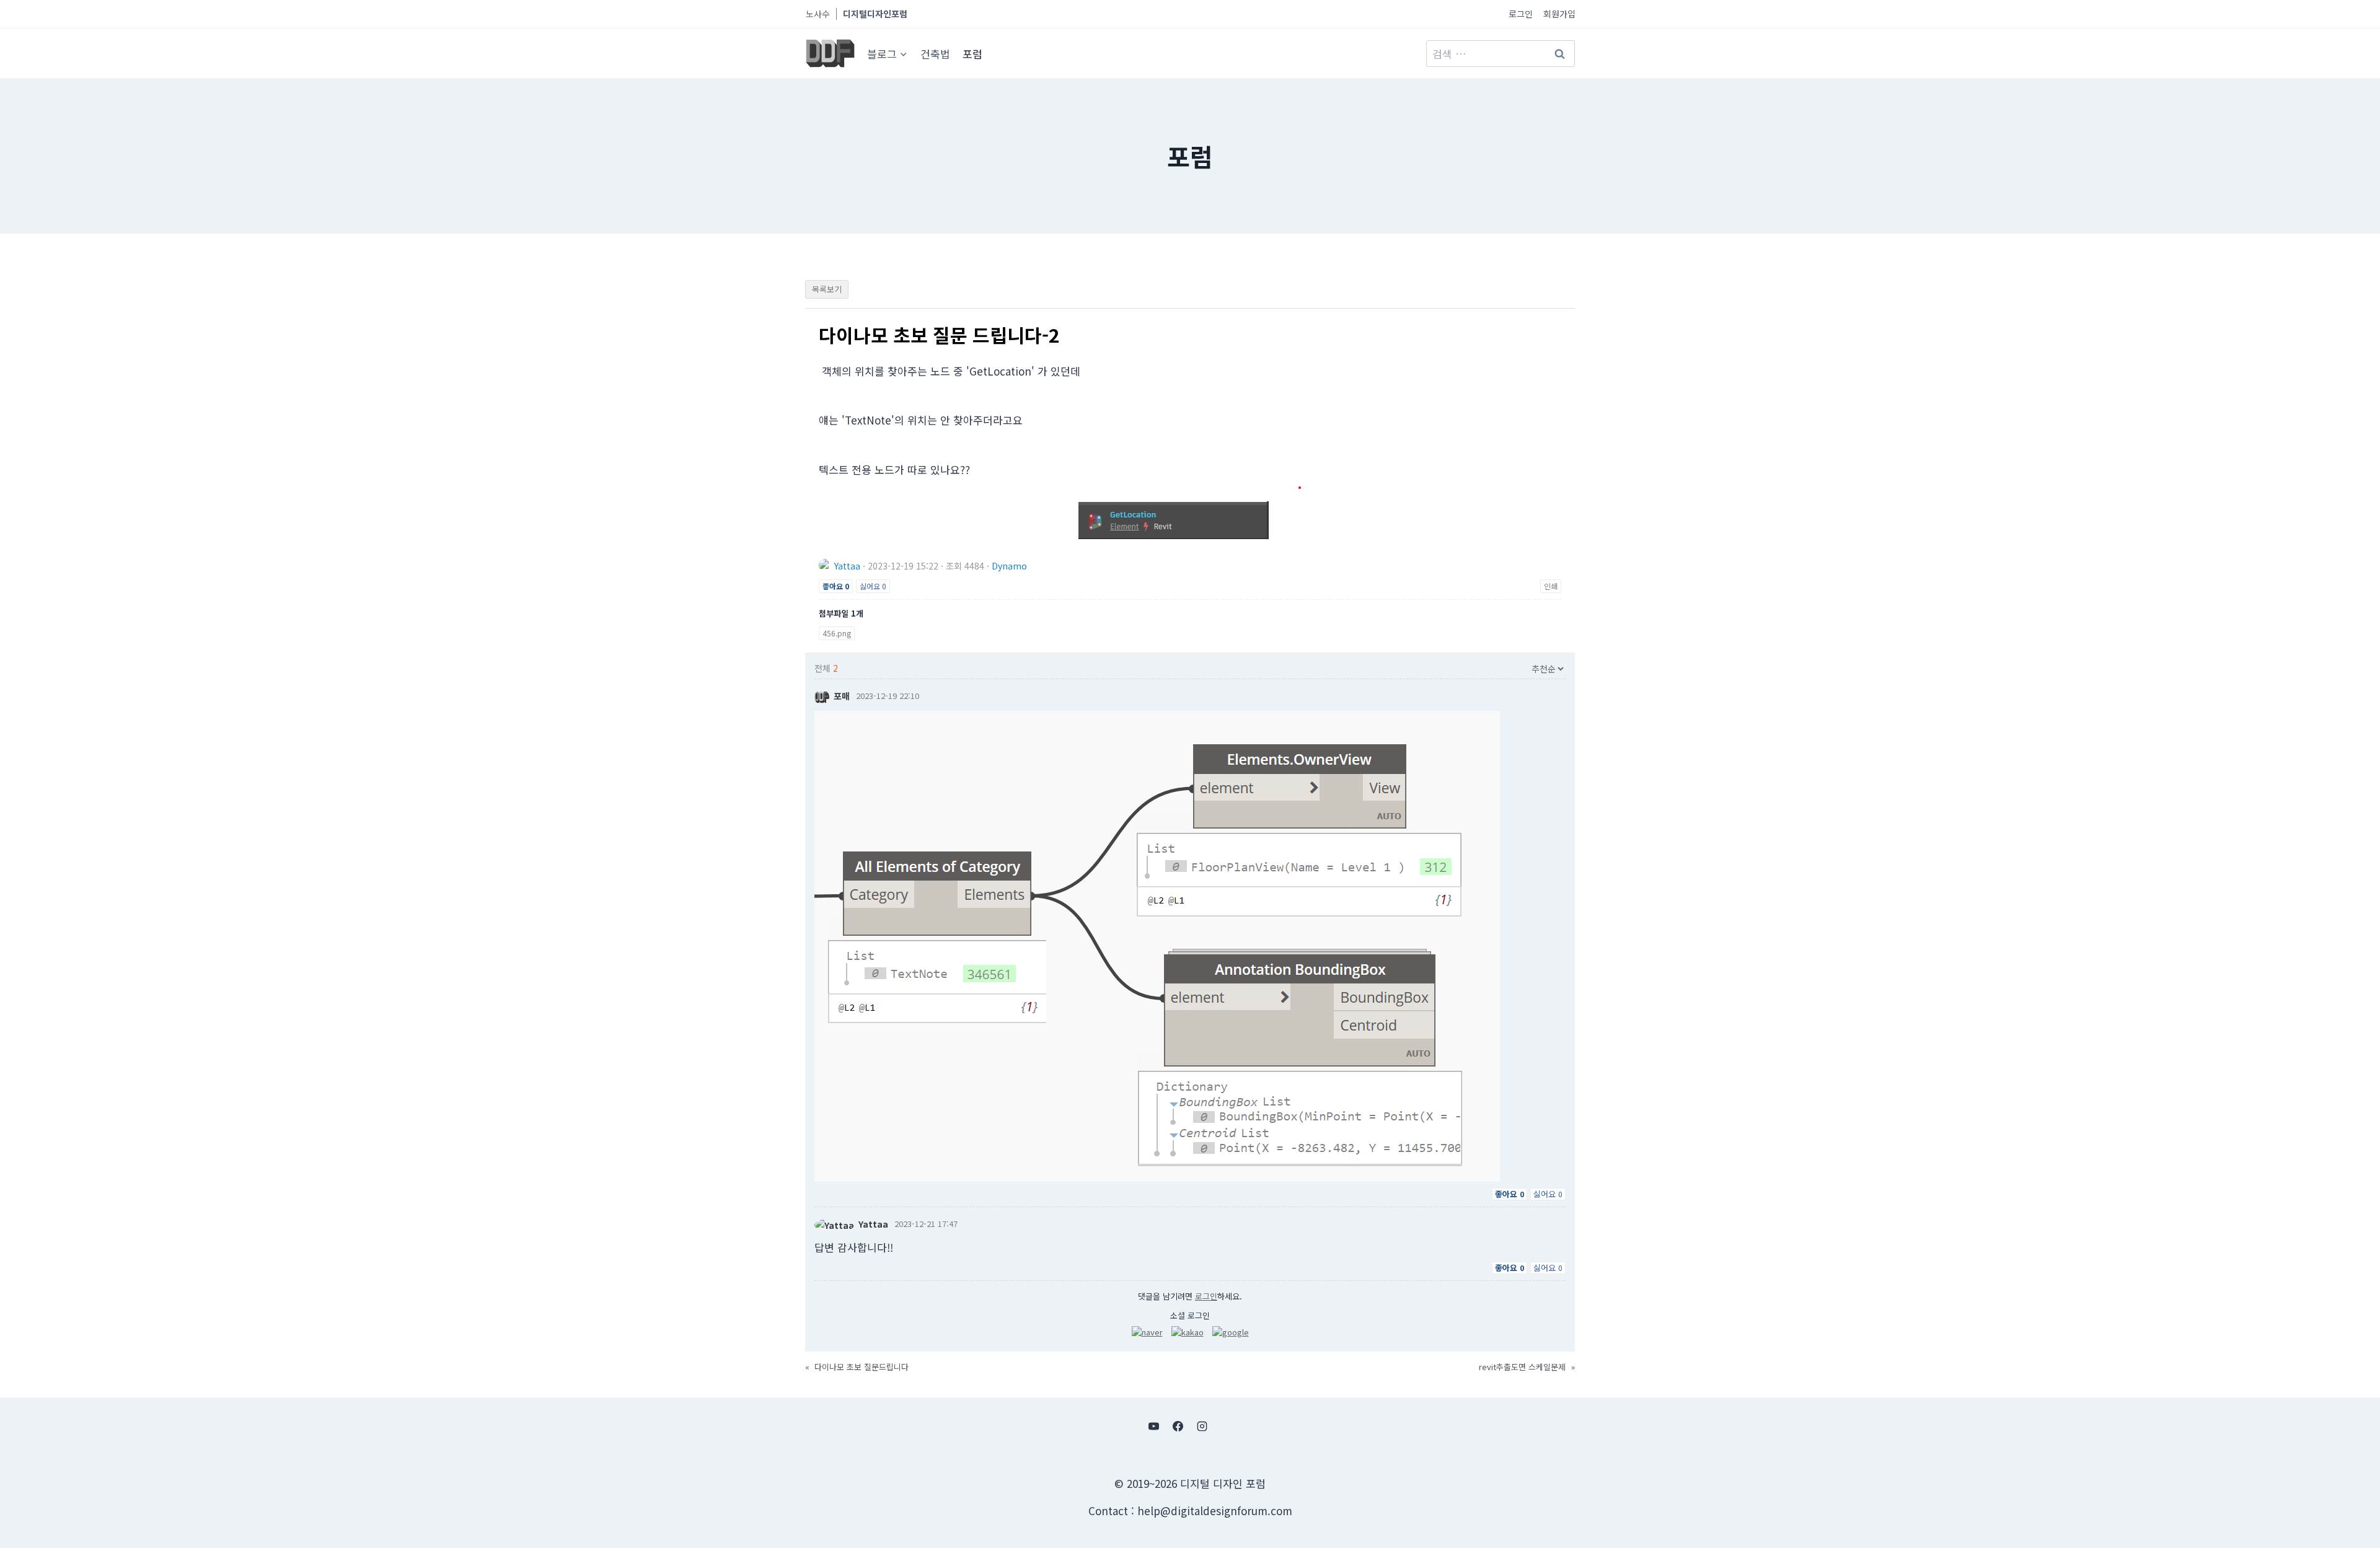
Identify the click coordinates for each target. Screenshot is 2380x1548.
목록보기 (827, 289)
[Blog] (1227, 1427)
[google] (1231, 1332)
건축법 (935, 54)
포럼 (972, 54)
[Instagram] (1202, 1427)
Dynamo (1009, 566)
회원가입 (1559, 14)
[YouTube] (1153, 1427)
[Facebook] (1178, 1427)
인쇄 (1551, 586)
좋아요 (836, 586)
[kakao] (1188, 1332)
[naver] (1147, 1332)
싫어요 (873, 586)
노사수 (818, 14)
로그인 (1521, 14)
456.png (837, 633)
